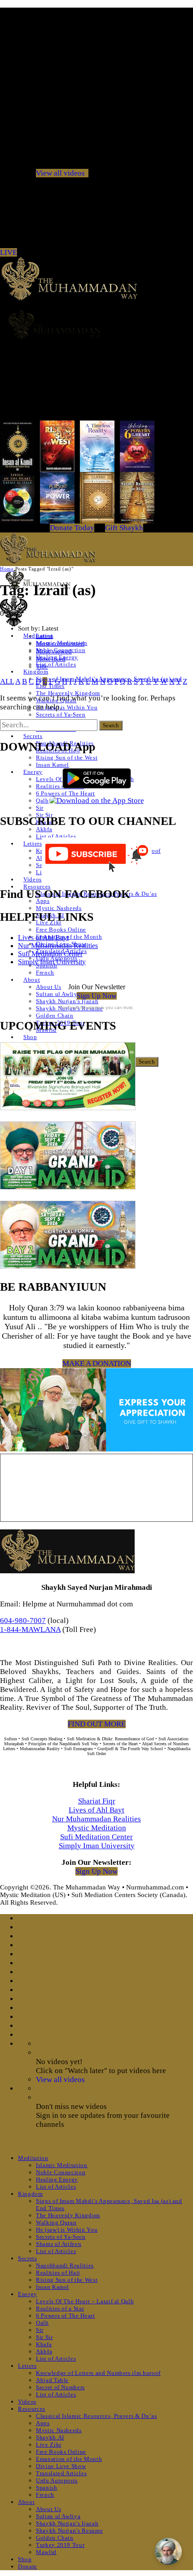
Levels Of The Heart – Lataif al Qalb (85, 2301)
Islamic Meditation (62, 2165)
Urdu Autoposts (57, 2480)
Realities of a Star (60, 2308)
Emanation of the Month (69, 937)
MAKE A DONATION (97, 1363)
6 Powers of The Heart (66, 2316)
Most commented (60, 644)
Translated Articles (61, 2473)
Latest (44, 636)
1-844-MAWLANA (30, 1629)
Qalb (42, 801)
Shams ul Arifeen (59, 2244)
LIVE (9, 252)
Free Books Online (61, 930)
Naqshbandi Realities (65, 2265)
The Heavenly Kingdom (68, 693)
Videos (33, 879)
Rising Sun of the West (67, 758)
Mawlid (46, 2552)
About (32, 980)
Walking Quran (56, 2222)
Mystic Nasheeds (59, 908)
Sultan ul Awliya (58, 994)
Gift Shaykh (124, 528)
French (45, 972)
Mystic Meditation (97, 1828)
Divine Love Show (61, 2466)
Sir (40, 808)
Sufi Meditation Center (50, 954)
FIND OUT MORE (97, 1724)
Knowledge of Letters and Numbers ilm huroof (98, 2373)
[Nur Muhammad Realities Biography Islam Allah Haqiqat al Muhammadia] (96, 324)
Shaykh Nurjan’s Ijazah (67, 1001)
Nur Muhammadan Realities (58, 946)
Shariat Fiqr (97, 1801)
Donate (28, 2566)
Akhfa (44, 829)
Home (7, 569)
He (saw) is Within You (67, 707)
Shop (30, 1037)
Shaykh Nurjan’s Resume (69, 2531)
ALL (7, 681)
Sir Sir (44, 2337)
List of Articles (56, 664)
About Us (48, 987)
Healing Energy (57, 2179)
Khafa (44, 2344)
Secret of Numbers (60, 2387)
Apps (43, 2423)
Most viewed (54, 651)
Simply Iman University (52, 962)
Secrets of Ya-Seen (61, 715)
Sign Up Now (97, 996)
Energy (33, 772)
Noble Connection (61, 2172)
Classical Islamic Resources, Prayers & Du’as (96, 2416)
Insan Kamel (53, 765)
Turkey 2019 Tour (60, 2545)
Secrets (33, 736)
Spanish (47, 2488)
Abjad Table (52, 2380)
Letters (33, 844)
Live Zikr (49, 2445)
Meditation (33, 2158)
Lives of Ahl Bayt (43, 938)
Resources (37, 887)
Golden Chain (55, 1015)
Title (42, 666)
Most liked (51, 659)
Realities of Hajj (58, 2273)
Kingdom (36, 672)
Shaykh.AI (50, 2437)
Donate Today (72, 528)
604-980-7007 (23, 1621)
